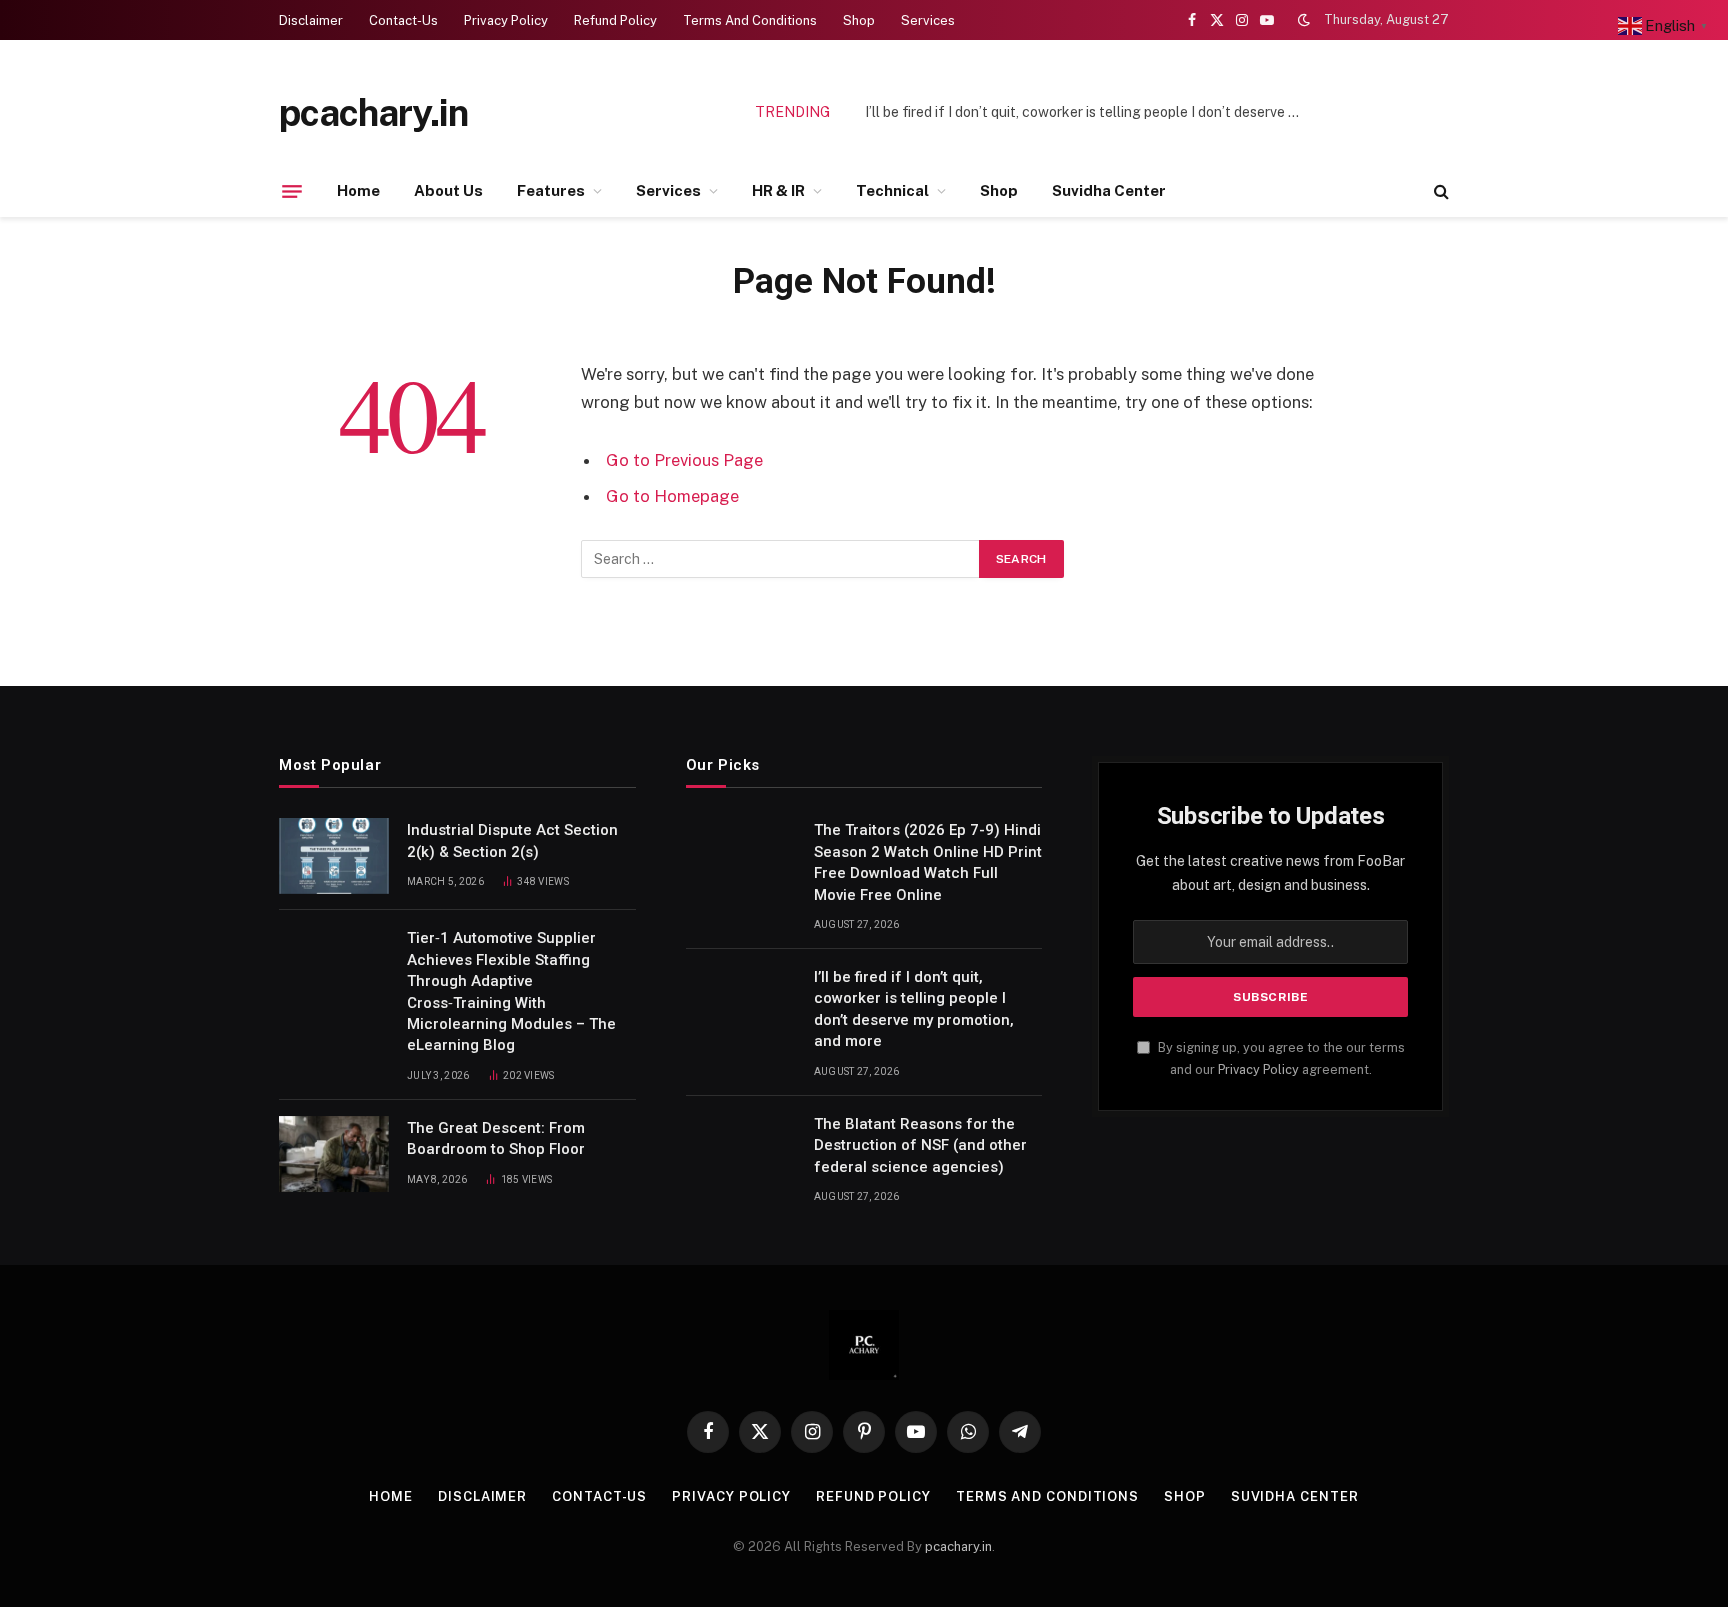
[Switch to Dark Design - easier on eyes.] (1304, 20)
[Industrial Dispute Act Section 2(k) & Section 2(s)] (334, 856)
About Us (448, 190)
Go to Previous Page (684, 460)
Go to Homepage (672, 496)
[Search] (1439, 191)
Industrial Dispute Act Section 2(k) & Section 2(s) (512, 840)
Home (358, 190)
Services (928, 20)
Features (551, 190)
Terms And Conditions (750, 20)
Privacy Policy (506, 20)
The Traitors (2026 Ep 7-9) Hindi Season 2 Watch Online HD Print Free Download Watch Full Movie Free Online (928, 862)
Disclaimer (311, 20)
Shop (859, 20)
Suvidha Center (1109, 190)
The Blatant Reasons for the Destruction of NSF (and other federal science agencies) (920, 1145)
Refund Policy (615, 20)
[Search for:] (781, 559)
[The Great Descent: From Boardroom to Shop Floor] (334, 1154)
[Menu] (292, 191)
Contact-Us (403, 20)
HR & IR (778, 190)
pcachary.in (958, 1546)
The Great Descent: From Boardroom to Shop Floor (496, 1138)
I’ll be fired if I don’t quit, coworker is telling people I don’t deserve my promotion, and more (1090, 112)
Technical (892, 190)
